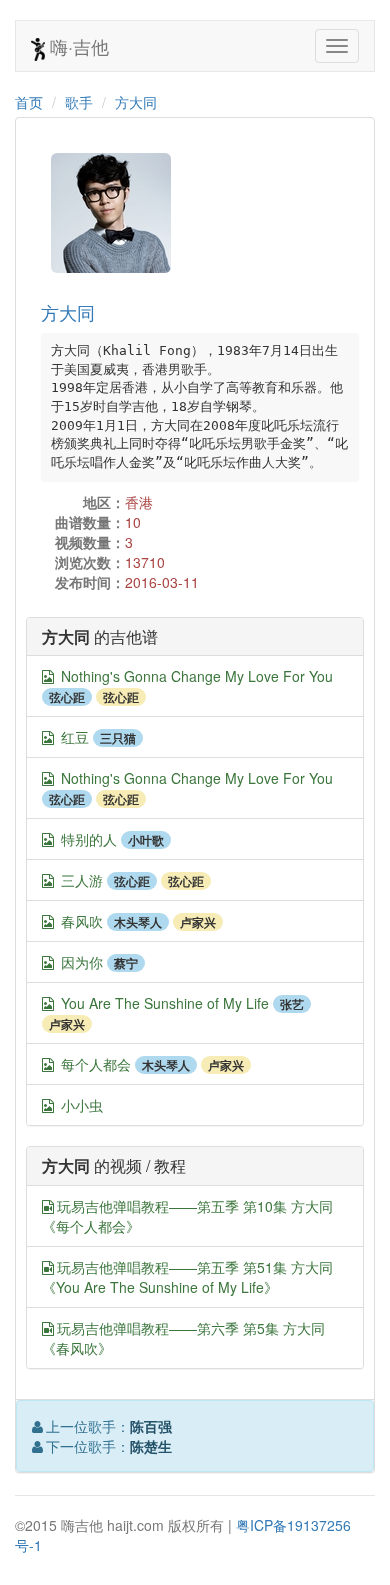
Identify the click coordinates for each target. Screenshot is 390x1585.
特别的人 (89, 839)
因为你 (82, 962)
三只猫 (118, 738)
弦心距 (67, 697)
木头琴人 (138, 922)
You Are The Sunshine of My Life (165, 1003)
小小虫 (82, 1105)
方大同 (136, 102)
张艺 (292, 1004)
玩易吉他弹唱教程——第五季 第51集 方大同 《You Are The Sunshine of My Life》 (187, 1277)
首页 (29, 102)
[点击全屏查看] (48, 677)
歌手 (79, 102)
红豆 (75, 737)
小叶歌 (146, 840)
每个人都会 (96, 1064)
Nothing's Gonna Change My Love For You (197, 676)
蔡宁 (126, 963)
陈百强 (151, 1426)
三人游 (82, 880)
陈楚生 (151, 1446)
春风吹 (82, 921)
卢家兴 (198, 922)
